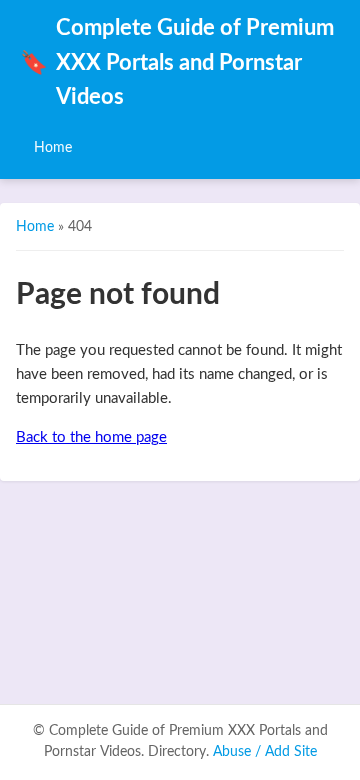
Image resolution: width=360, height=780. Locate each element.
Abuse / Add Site (265, 752)
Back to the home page (91, 437)
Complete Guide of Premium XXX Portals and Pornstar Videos (177, 63)
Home (53, 147)
